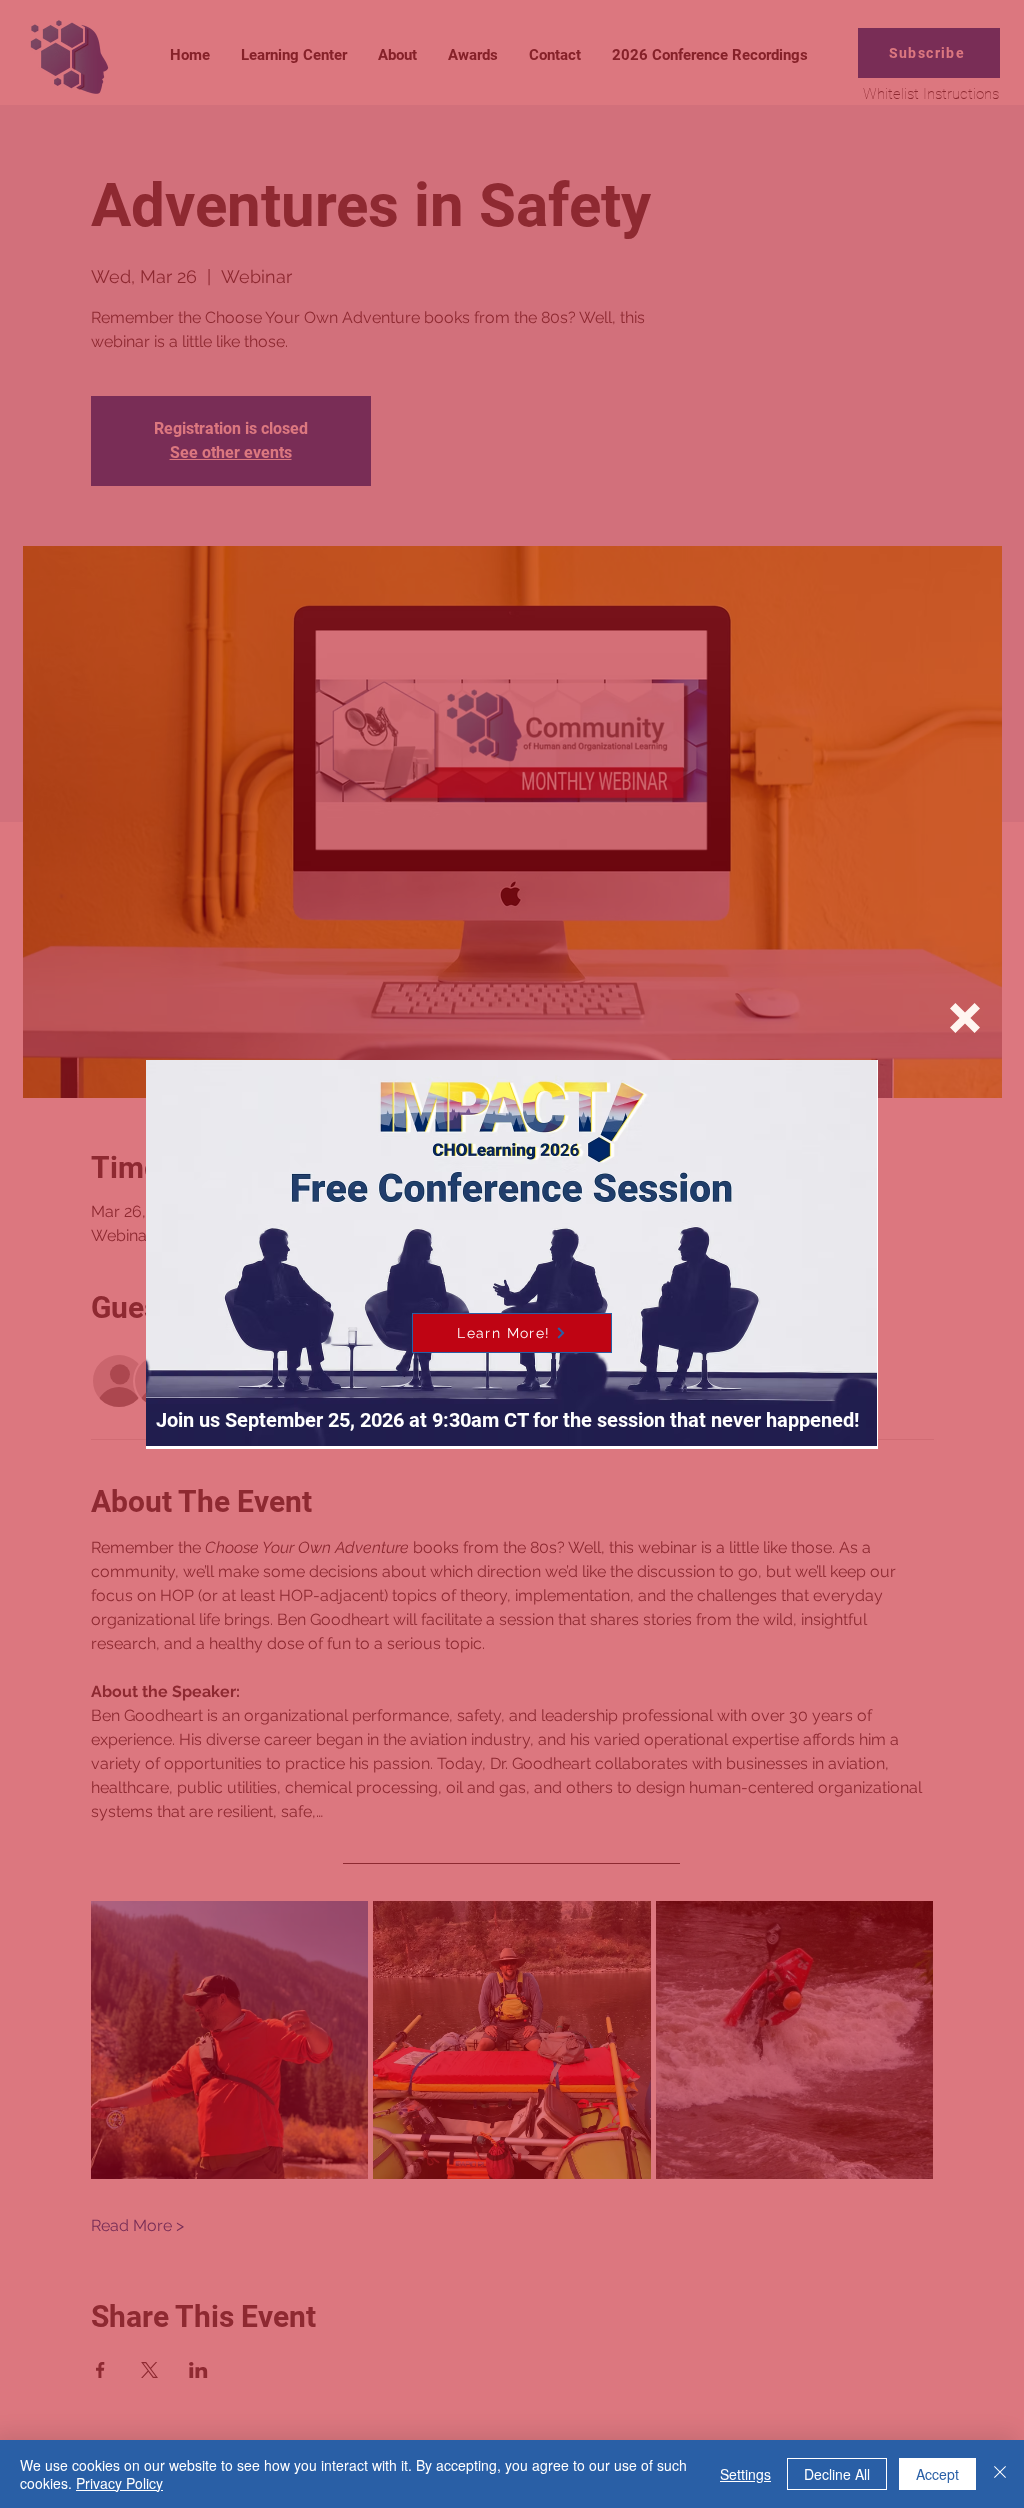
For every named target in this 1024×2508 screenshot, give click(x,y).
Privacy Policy (119, 2483)
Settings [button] (745, 2474)
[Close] (1000, 2474)
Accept (937, 2474)
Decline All (837, 2474)
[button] (965, 1018)
